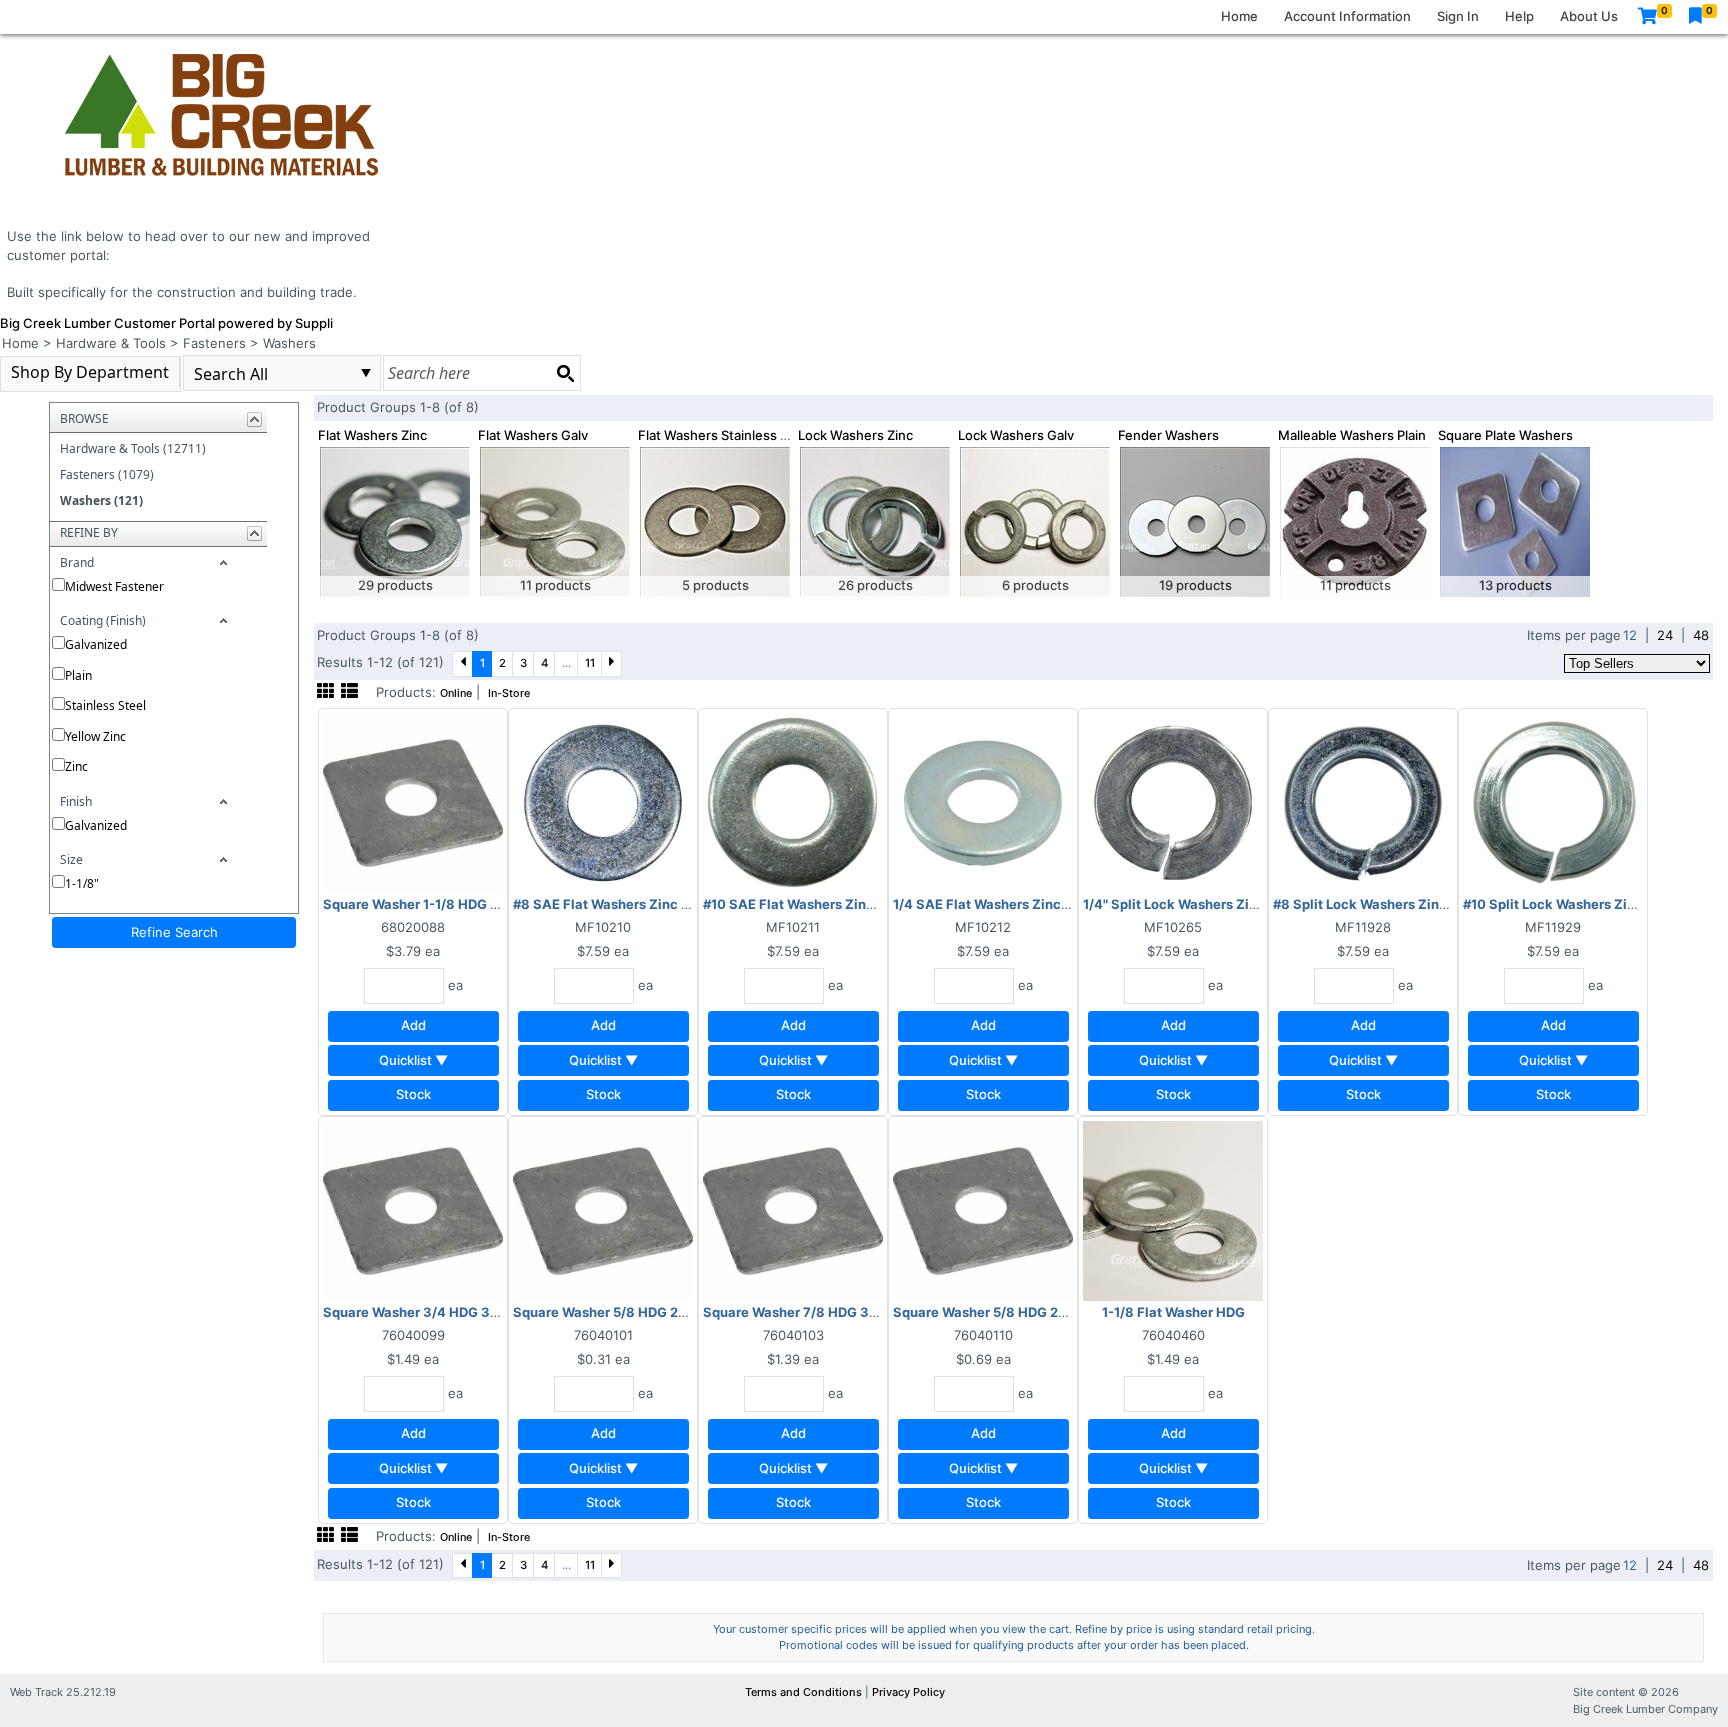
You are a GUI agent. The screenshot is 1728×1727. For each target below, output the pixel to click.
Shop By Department (90, 372)
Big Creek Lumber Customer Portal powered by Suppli (166, 323)
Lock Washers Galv (1016, 435)
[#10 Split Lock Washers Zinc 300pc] (1553, 801)
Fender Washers (1168, 435)
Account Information (1347, 16)
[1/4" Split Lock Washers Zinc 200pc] (1173, 801)
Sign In (1458, 16)
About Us (1589, 16)
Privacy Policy (908, 1692)
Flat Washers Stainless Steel (725, 435)
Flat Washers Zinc (372, 435)
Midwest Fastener (114, 586)
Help (1519, 16)
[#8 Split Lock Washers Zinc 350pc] (1363, 801)
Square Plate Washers (1505, 435)
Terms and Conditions (805, 1692)
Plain (78, 675)
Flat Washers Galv (533, 435)
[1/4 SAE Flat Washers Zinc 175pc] (983, 801)
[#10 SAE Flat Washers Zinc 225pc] (793, 801)
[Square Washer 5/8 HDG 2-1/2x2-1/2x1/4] (983, 1209)
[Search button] (565, 373)
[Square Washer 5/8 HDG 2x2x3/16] (603, 1209)
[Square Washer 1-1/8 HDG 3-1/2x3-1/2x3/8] (413, 801)
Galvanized (96, 644)
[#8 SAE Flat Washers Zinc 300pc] (603, 801)
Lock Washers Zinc (855, 435)
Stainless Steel (105, 705)
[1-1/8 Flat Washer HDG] (1173, 1209)
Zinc (76, 766)
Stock (413, 1094)
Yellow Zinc (95, 736)
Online (456, 693)
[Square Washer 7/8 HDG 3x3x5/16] (793, 1209)
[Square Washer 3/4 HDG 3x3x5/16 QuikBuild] (413, 1209)
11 (590, 663)
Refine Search (174, 932)
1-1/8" (82, 883)
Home (1239, 16)
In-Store (509, 693)
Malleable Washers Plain (1352, 435)
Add (413, 1025)
